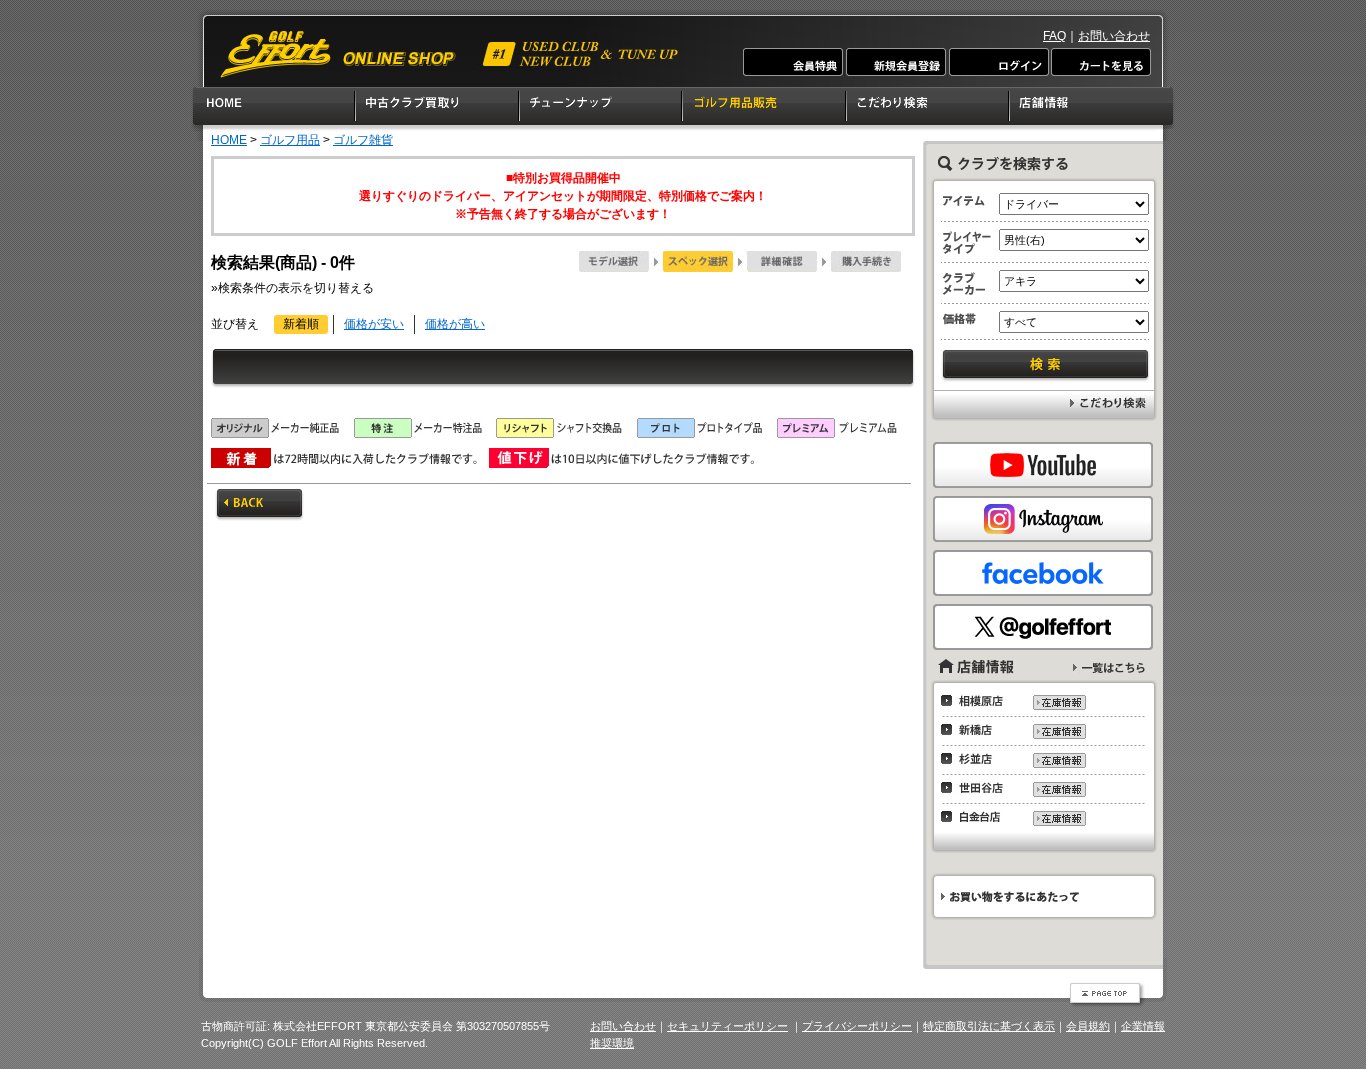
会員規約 (1088, 1026)
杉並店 (977, 759)
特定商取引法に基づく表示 (989, 1026)
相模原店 (977, 701)
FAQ (1054, 36)
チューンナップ (601, 109)
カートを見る (1100, 62)
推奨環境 (612, 1043)
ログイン (998, 62)
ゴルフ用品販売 (765, 109)
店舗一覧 (1109, 667)
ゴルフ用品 (290, 140)
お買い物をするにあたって (1042, 896)
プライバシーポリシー (857, 1026)
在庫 (1058, 702)
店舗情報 (1092, 109)
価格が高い (455, 324)
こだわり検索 (928, 109)
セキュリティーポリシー (727, 1026)
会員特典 (794, 62)
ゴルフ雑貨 (363, 140)
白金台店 (977, 817)
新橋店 (977, 730)
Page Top (1107, 995)
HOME (273, 109)
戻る (259, 505)
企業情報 (1143, 1026)
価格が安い (374, 324)
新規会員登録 (896, 62)
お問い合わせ (1114, 36)
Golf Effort (451, 54)
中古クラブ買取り (438, 109)
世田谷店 (977, 788)
